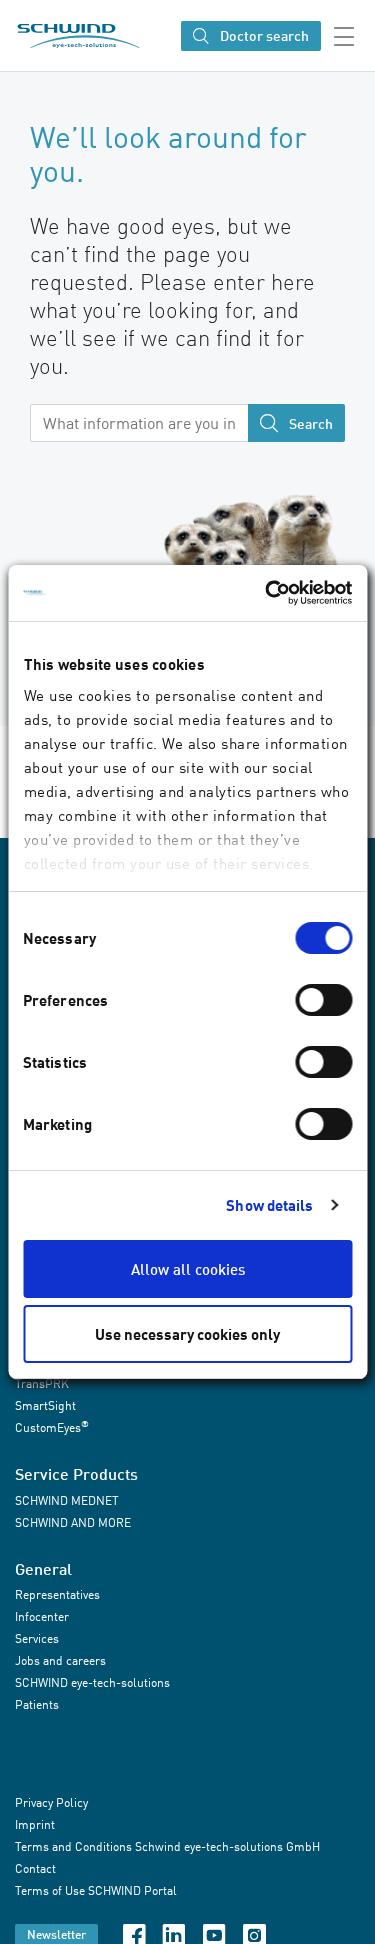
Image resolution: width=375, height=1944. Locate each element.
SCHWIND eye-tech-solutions (92, 1682)
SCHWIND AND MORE (73, 1522)
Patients (37, 1704)
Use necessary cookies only (187, 1334)
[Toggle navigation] (348, 36)
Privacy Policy (51, 1803)
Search (309, 423)
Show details (269, 1205)
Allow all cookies (188, 1269)
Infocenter (42, 1616)
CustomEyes (52, 1426)
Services (37, 1638)
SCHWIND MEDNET (67, 1500)
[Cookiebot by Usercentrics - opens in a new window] (267, 593)
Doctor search (263, 36)
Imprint (35, 1825)
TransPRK (42, 1383)
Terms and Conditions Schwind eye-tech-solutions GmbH (167, 1847)
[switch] (323, 1000)
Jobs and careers (60, 1660)
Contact (35, 1869)
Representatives (57, 1594)
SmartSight (45, 1405)
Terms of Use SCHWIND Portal (96, 1891)
